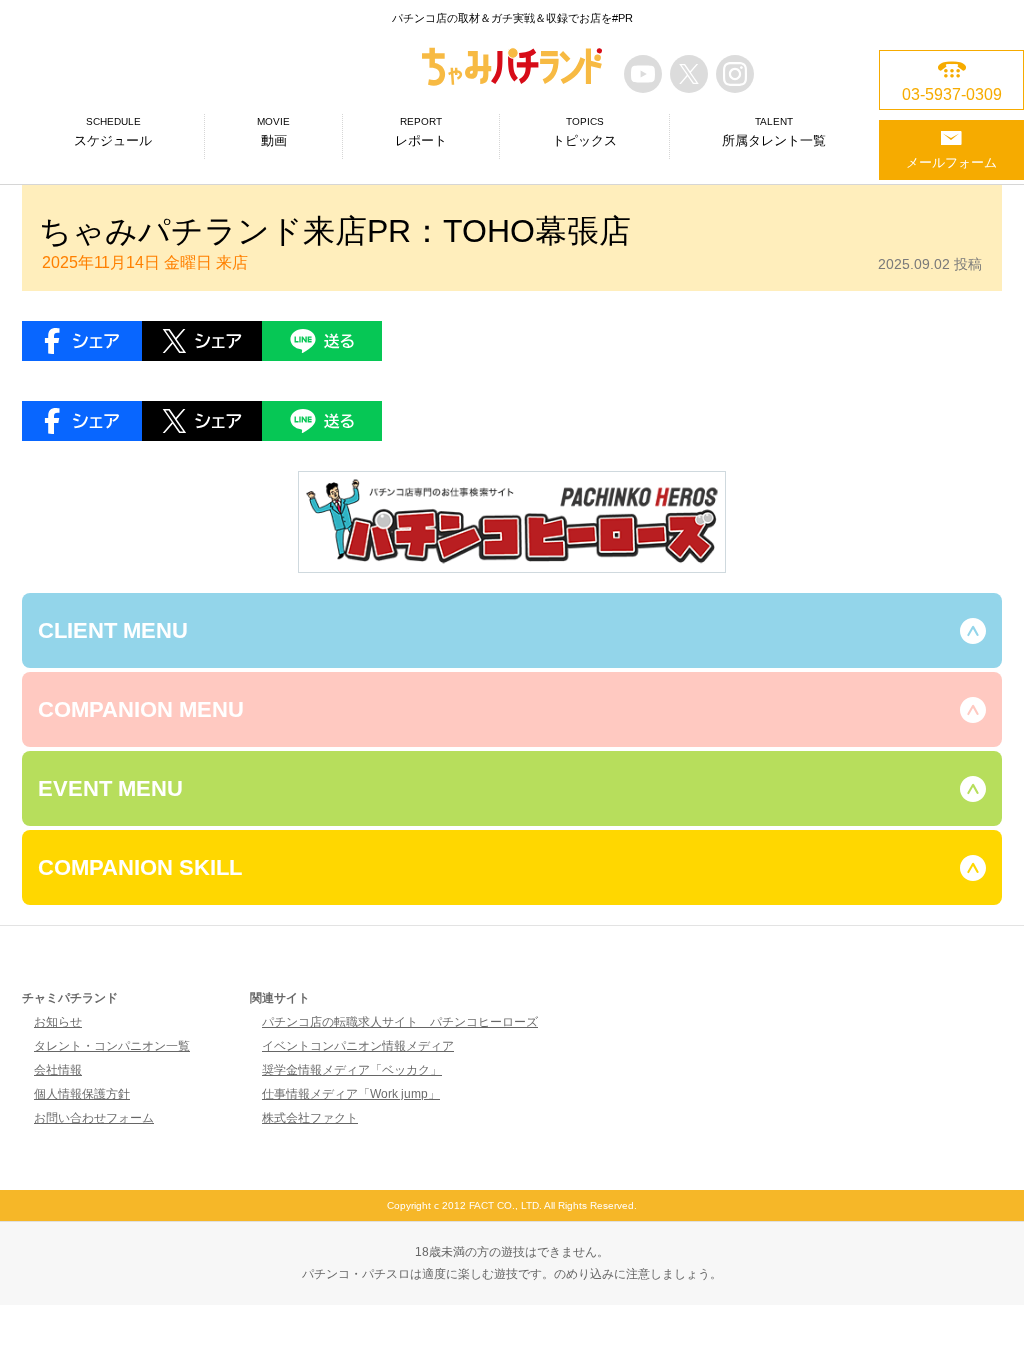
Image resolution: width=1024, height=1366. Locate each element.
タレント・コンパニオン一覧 (112, 1046)
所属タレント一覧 (774, 132)
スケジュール (113, 132)
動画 (273, 132)
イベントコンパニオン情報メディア (358, 1046)
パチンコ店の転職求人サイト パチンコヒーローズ (400, 1022)
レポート (421, 132)
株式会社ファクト (310, 1118)
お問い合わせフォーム (94, 1118)
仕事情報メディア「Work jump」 (351, 1094)
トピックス (584, 132)
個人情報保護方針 (82, 1094)
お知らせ (58, 1022)
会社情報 (58, 1070)
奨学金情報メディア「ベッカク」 (352, 1070)
